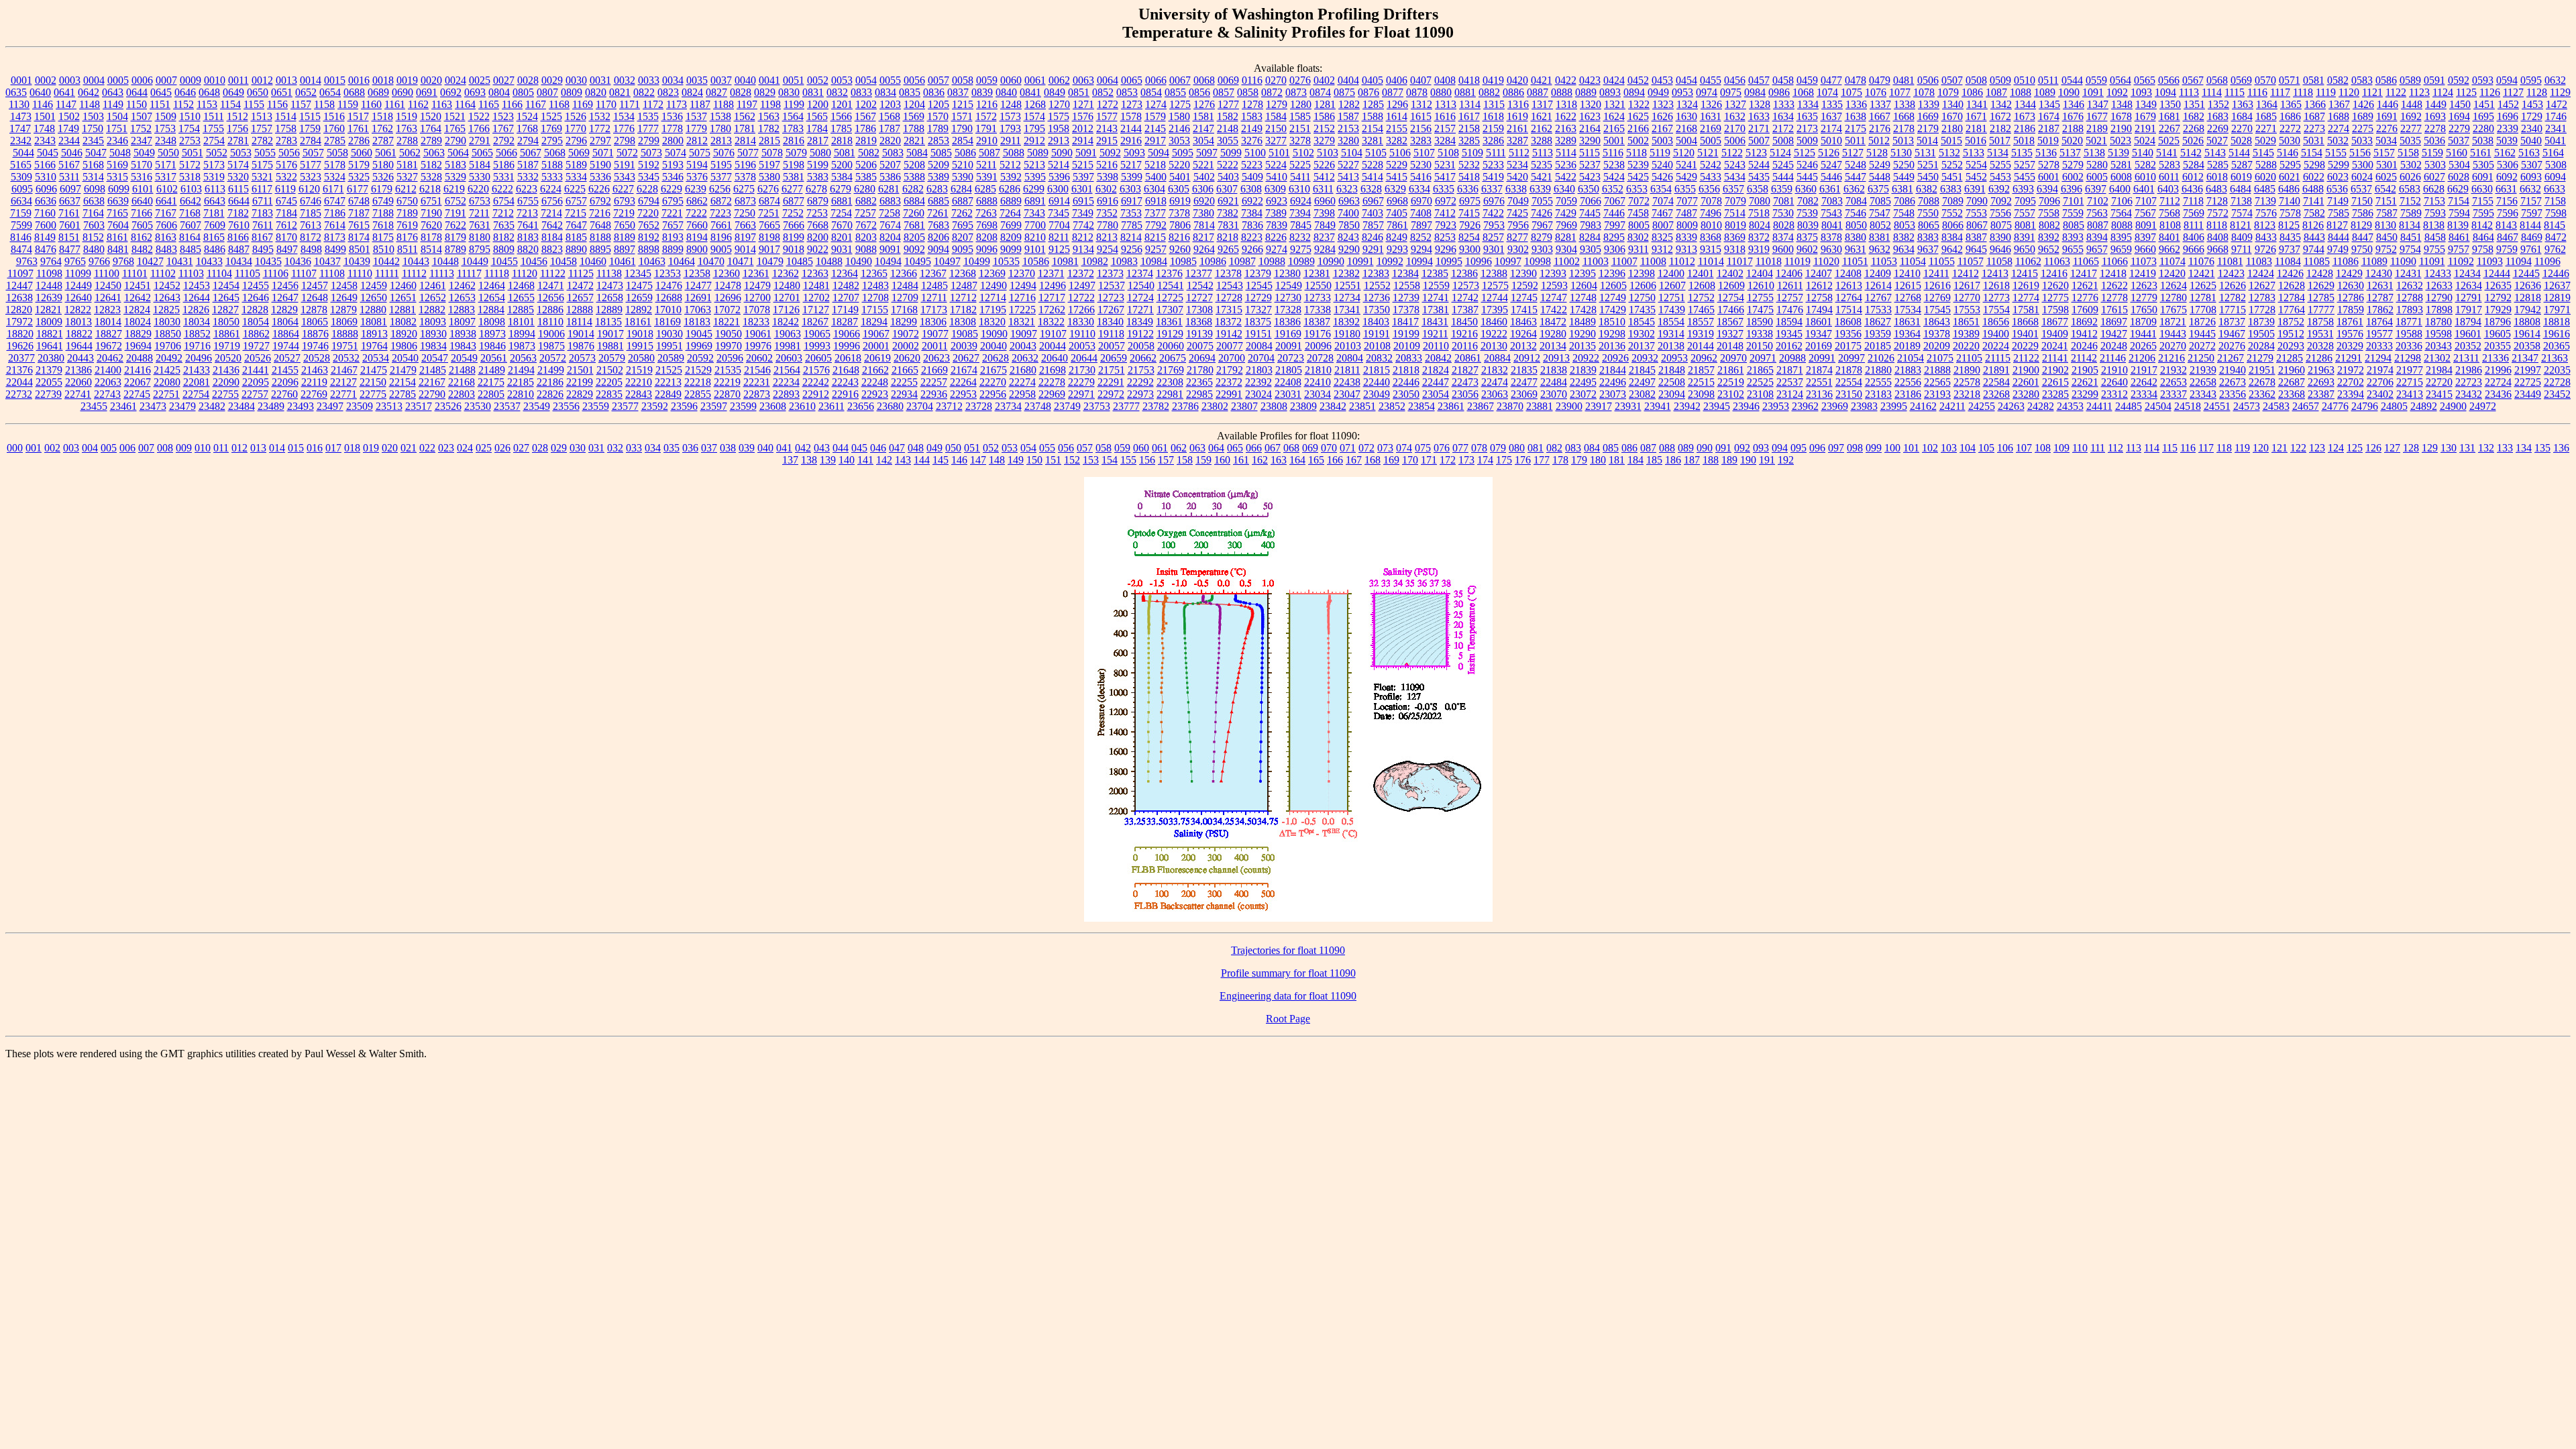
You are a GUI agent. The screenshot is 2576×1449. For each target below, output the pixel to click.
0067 (1180, 80)
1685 (2266, 116)
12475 (639, 285)
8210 (1035, 237)
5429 (1686, 177)
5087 (989, 153)
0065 (1132, 80)
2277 (2411, 128)
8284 (1590, 237)
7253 (817, 213)
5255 (2000, 165)
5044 (23, 153)
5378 (745, 177)
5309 (21, 177)
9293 (1397, 249)
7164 (93, 213)
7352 (1107, 213)
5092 (1110, 153)
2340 (2532, 128)
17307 (1170, 310)
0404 (1348, 80)
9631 (1856, 249)
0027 (504, 80)
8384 (1952, 237)
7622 (455, 225)
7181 (214, 213)
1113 (2189, 92)
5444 (1783, 177)
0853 (1127, 92)
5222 (1228, 165)
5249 (1880, 165)
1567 (865, 116)
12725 (1170, 298)
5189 (576, 165)
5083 (893, 153)
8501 (360, 249)
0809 (572, 92)
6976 (1494, 201)
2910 (987, 141)
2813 (721, 141)
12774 (2026, 298)
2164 (1590, 128)
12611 (1790, 285)
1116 (2257, 92)
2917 (1155, 141)
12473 (610, 285)
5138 (2094, 153)
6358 (1758, 189)
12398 (1642, 273)
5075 (700, 153)
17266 (1081, 310)
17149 (845, 310)
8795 (480, 249)
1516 (334, 116)
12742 (1465, 298)
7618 (383, 225)
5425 (1638, 177)
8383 (1928, 237)
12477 (698, 285)
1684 (2242, 116)
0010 (215, 80)
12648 (315, 298)
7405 (1397, 213)
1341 (1977, 104)
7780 (1108, 225)
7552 (1952, 213)
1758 (286, 128)
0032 (625, 80)
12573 (1466, 285)
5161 (2481, 153)
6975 (1470, 201)
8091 (2146, 225)
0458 (1783, 80)
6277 (792, 189)
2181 (1976, 128)
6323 (1347, 189)
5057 (313, 153)
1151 (160, 104)
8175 (383, 237)
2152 (1324, 128)
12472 (580, 285)
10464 (682, 261)
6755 (528, 201)
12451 (138, 285)
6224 (551, 189)
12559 (1436, 285)
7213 (527, 213)
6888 (987, 201)
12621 (2085, 285)
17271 (1140, 310)
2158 (1469, 128)
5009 (1807, 141)
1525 (551, 116)
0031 (600, 80)
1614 (1397, 116)
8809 (504, 249)
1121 (2372, 92)
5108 (1448, 153)
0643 (113, 92)
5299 (2339, 165)
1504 (117, 116)
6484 (2241, 189)
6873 (745, 201)
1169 (583, 104)
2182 (2000, 128)
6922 (1252, 201)
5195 (721, 165)
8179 (455, 237)
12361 (756, 273)
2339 (2508, 128)
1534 (624, 116)
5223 (1252, 165)
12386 (1464, 273)
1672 (2000, 116)
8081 (2025, 225)
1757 (262, 128)
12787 (2380, 298)
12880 (373, 310)
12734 (1347, 298)
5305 (2483, 165)
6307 (1227, 189)
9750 (2362, 249)
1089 (2045, 92)
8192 (649, 237)
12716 (1022, 298)
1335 (1832, 104)
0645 (161, 92)
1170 (606, 104)
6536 (2337, 189)
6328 (1371, 189)
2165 (1614, 128)
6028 (2459, 177)
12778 (2114, 298)
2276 (2387, 128)
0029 (552, 80)
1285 (1373, 104)
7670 (842, 225)
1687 (2314, 116)
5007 (1759, 141)
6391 (1975, 189)
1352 (2218, 104)
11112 (414, 273)
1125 (2466, 92)
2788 (407, 141)
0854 (1151, 92)
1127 (2513, 92)
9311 (1639, 249)
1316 (1518, 104)
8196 (721, 237)
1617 (1469, 116)
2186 (2025, 128)
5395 (1035, 177)
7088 (1929, 201)
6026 (2410, 177)
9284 (1325, 249)
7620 (431, 225)
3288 (1542, 141)
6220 (478, 189)
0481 (1904, 80)
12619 (2026, 285)
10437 (327, 261)
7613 (311, 225)
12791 (2469, 298)
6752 (455, 201)
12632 (2410, 285)
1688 (2339, 116)
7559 (2073, 213)
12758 (1819, 298)
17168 (904, 310)
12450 (108, 285)
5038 (2483, 141)
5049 (144, 153)
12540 (1141, 285)
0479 (1880, 80)
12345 (638, 273)
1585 (1300, 116)
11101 (135, 273)
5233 (1493, 165)
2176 (1880, 128)
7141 (2314, 201)
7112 (2170, 201)
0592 (2459, 80)
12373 (1110, 273)
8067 (1977, 225)
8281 (1566, 237)
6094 (2555, 177)
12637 (2557, 285)
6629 (2458, 189)
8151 (69, 237)
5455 (2025, 177)
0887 (1538, 92)
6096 (46, 189)
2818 (842, 141)
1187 (700, 104)
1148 (90, 104)
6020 (2265, 177)
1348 (2122, 104)
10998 (1538, 261)
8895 (600, 249)
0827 (716, 92)
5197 (769, 165)
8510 (384, 249)
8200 (818, 237)
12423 (2231, 273)
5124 (1780, 153)
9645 (1976, 249)
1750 (93, 128)
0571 (2290, 80)
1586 (1324, 116)
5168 (93, 165)
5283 (2169, 165)
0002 (46, 80)
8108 (2170, 225)
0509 (2000, 80)
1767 (503, 128)
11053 (1884, 261)
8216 (1179, 237)
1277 (1228, 104)
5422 (1566, 177)
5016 (1976, 141)
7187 (359, 213)
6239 (696, 189)
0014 (311, 80)
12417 (2084, 273)
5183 (455, 165)
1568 (890, 116)
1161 (395, 104)
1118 (2303, 92)
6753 (480, 201)
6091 (2483, 177)
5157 (2384, 153)
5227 (1348, 165)
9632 (1880, 249)
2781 (238, 141)
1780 (720, 128)
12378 (1228, 273)
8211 (1059, 237)
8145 (2555, 225)
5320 (238, 177)
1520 (431, 116)
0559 (2096, 80)
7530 (1783, 213)
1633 (1759, 116)
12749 (1613, 298)
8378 (1831, 237)
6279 (841, 189)
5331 (504, 177)
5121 (1708, 153)
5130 (1901, 153)
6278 (816, 189)
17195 (993, 310)
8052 (1880, 225)
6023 (2338, 177)
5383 (818, 177)
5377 (721, 177)
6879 (818, 201)
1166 (512, 104)
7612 (286, 225)
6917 (1132, 201)
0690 (402, 92)
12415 (2025, 273)
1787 (890, 128)
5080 (820, 153)
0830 (789, 92)
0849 (1055, 92)
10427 (150, 261)
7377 (1155, 213)
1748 (44, 128)
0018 (383, 80)
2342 (21, 141)
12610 (1761, 285)
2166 (1638, 128)
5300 (2363, 165)
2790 (455, 141)
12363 (815, 273)
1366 (2315, 104)
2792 (504, 141)
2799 (649, 141)
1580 (1179, 116)
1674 (2049, 116)
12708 (875, 298)
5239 (1638, 165)
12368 (963, 273)
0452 (1638, 80)
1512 (237, 116)
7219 (624, 213)
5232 (1469, 165)
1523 (503, 116)
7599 (21, 225)
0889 (1586, 92)
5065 (482, 153)
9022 (818, 249)
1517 (358, 116)
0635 (16, 92)
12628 (2292, 285)
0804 (499, 92)
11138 (609, 273)
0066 (1156, 80)
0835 (910, 92)
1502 (69, 116)
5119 (1660, 153)
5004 (1686, 141)
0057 (938, 80)
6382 (1927, 189)
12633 (2439, 285)
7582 (2314, 213)
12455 (256, 285)
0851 (1079, 92)
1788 (914, 128)
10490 (859, 261)
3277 (1276, 141)
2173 (1807, 128)
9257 (1156, 249)
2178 (1904, 128)
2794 (528, 141)
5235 (1542, 165)
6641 (166, 201)
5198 (794, 165)
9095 (963, 249)
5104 (1352, 153)
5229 (1397, 165)
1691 (2387, 116)
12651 (403, 298)
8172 (311, 237)
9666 (2194, 249)
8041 (1832, 225)
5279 (2073, 165)
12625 (2203, 285)
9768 (123, 261)
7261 (938, 213)
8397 (2145, 237)
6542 (2385, 189)
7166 (142, 213)
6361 (1830, 189)
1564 (793, 116)
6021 (2290, 177)
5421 (1542, 177)
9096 (987, 249)
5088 (1014, 153)
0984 (1755, 92)
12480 (787, 285)
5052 (217, 153)
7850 (1349, 225)
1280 (1301, 104)
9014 (745, 249)
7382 (1228, 213)
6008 (2121, 177)
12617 (1967, 285)
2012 (1083, 128)
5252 (1952, 165)
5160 (2457, 153)
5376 (697, 177)
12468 (521, 285)
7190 (431, 213)
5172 (190, 165)
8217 (1203, 237)
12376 (1169, 273)
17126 (786, 310)
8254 (1469, 237)
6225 (575, 189)
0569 (2241, 80)
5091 (1086, 153)
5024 (2145, 141)
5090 (1062, 153)
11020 (1826, 261)
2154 (1373, 128)
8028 (1784, 225)
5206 (866, 165)
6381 (1902, 189)
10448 (445, 261)
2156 (1421, 128)
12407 (1819, 273)
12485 (934, 285)
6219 (454, 189)
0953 (1682, 92)
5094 (1159, 153)
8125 (2289, 225)
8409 (2242, 237)
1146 (43, 104)
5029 (2265, 141)
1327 (1735, 104)
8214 (1131, 237)
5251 (1928, 165)
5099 (1231, 153)
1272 (1108, 104)
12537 (1112, 285)
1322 (1639, 104)
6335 (1444, 189)
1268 (1035, 104)
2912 (1034, 141)
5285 (2218, 165)
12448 (49, 285)
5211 (986, 165)
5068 (555, 153)
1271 (1083, 104)
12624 (2173, 285)
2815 (769, 141)
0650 (258, 92)
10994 (1419, 261)
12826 (196, 310)
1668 (1904, 116)
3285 (1469, 141)
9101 (1035, 249)
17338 (1318, 310)
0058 (963, 80)
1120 (2349, 92)
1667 (1880, 116)
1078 (1924, 92)
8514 (431, 249)
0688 (354, 92)
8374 (1783, 237)
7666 (794, 225)
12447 (19, 285)
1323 (1663, 104)
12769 (1937, 298)
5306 (2508, 165)
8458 (2435, 237)
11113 (442, 273)
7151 (2386, 201)
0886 (1513, 92)
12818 (2528, 298)
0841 (1030, 92)
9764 (51, 261)
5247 (1831, 165)
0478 (1856, 80)
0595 (2531, 80)
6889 (1011, 201)
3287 (1517, 141)
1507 (142, 116)
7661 (721, 225)
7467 (1662, 213)
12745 (1524, 298)
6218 (430, 189)
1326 (1711, 104)
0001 (21, 80)
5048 (120, 153)
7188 (383, 213)
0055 (890, 80)
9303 (1542, 249)
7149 (2338, 201)
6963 (1349, 201)
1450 (2460, 104)
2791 (480, 141)
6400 (2120, 189)
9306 (1615, 249)
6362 (1854, 189)
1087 (1996, 92)
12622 (2114, 285)
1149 (113, 104)
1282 (1349, 104)
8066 (1953, 225)
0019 (407, 80)
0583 (2362, 80)
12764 (1849, 298)
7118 (2193, 201)
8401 (2169, 237)
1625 (1638, 116)
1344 (2025, 104)
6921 (1228, 201)
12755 (1760, 298)
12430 (2379, 273)
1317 (1542, 104)
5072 (627, 153)
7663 (745, 225)
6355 (1685, 189)
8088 (2122, 225)
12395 (1582, 273)
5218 (1155, 165)
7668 (818, 225)
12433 (2438, 273)
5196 (745, 165)
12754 (1731, 298)
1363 (2243, 104)
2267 (2169, 128)
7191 (455, 213)
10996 (1479, 261)
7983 (1591, 225)
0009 (191, 80)
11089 (2374, 261)
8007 (1663, 225)
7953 (1494, 225)
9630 (1831, 249)
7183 (262, 213)
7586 (2363, 213)
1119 (2326, 92)
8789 (455, 249)
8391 (2025, 237)
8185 (576, 237)
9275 (1301, 249)
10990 (1331, 261)
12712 (963, 298)
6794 (649, 201)
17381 (1436, 310)
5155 (2336, 153)
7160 (45, 213)
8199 (794, 237)
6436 (2192, 189)
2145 (1155, 128)
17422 (1554, 310)
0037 (721, 80)
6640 (142, 201)
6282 (913, 189)
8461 (2459, 237)
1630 (1686, 116)
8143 (2506, 225)
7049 (1518, 201)
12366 (904, 273)
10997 (1508, 261)
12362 (786, 273)
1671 (1976, 116)
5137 (2070, 153)
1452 (2508, 104)
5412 (1324, 177)
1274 (1156, 104)
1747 (20, 128)
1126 (2490, 92)
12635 (2498, 285)
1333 (1784, 104)
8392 (2049, 237)
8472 (2556, 237)
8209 (1011, 237)
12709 (905, 298)
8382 (1904, 237)
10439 (357, 261)
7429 (1566, 213)
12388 (1494, 273)
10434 (239, 261)
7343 (1034, 213)
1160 (371, 104)
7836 (1252, 225)
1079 (1948, 92)
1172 (653, 104)
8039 (1808, 225)
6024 (2362, 177)
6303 (1130, 189)
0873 (1296, 92)
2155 (1397, 128)
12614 (1878, 285)
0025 (480, 80)
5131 (1925, 153)
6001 (2049, 177)
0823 (668, 92)
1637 (1831, 116)
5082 (869, 153)
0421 (1542, 80)
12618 (1996, 285)
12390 (1523, 273)
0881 (1465, 92)
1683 (2218, 116)
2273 (2314, 128)
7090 (1977, 201)
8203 (866, 237)
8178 (431, 237)
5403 (1228, 177)
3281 (1373, 141)
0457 (1759, 80)
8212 (1083, 237)
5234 (1517, 165)
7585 (2339, 213)
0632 (2555, 80)
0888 (1562, 92)
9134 (1083, 249)
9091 (890, 249)
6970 (1421, 201)
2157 (1445, 128)
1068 (1803, 92)
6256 (720, 189)
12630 (2351, 285)
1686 (2290, 116)
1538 (720, 116)
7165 (117, 213)
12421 (2202, 273)
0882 (1489, 92)
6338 (1516, 189)
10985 (1183, 261)
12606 (1643, 285)
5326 (383, 177)
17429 (1613, 310)
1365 (2291, 104)
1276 (1204, 104)
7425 (1517, 213)
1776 (624, 128)
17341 (1347, 310)
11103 (191, 273)
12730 (1288, 298)
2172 (1783, 128)
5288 (2266, 165)
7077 (1687, 201)
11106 (276, 273)
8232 (1300, 237)
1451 (2484, 104)
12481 (816, 285)
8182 (504, 237)
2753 (190, 141)
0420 (1517, 80)
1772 (600, 128)
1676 (2073, 116)
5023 (2121, 141)
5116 (1613, 153)
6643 (215, 201)
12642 (138, 298)
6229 (672, 189)
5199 (818, 165)
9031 (842, 249)
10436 (298, 261)
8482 (142, 249)
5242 (1711, 165)
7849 (1325, 225)
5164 (2553, 153)
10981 (1065, 261)
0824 (692, 92)
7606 (166, 225)
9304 (1566, 249)
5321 (262, 177)
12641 (108, 298)
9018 (794, 249)
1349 (2146, 104)
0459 (1807, 80)
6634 (21, 201)
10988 (1272, 261)
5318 (190, 177)
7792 (1156, 225)
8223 (1252, 237)
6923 (1277, 201)
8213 (1107, 237)
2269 (2218, 128)
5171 (166, 165)
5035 (2410, 141)
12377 (1199, 273)
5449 (1904, 177)
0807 (547, 92)
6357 (1733, 189)
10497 (947, 261)
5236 (1566, 165)
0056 (914, 80)
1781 (745, 128)
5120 (1684, 153)
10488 (829, 261)
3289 (1566, 141)
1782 (769, 128)
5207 (890, 165)
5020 (2072, 141)
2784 (311, 141)
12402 (1730, 273)
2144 (1131, 128)
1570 (938, 116)
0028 (528, 80)
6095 (22, 189)
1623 (1590, 116)
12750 (1642, 298)
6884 (914, 201)
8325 (1662, 237)
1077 (1900, 92)
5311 (69, 177)
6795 (673, 201)
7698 (987, 225)
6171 (333, 189)
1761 (358, 128)
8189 (625, 237)
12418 (2113, 273)
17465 (1701, 310)
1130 (19, 104)
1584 (1276, 116)
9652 (2049, 249)
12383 (1376, 273)
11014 (1711, 261)
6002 (2073, 177)
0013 (286, 80)
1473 (21, 116)
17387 (1465, 310)
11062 (2028, 261)
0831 (813, 92)
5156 (2360, 153)
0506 (1928, 80)
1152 (183, 104)
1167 (536, 104)
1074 (1827, 92)
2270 (2242, 128)
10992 (1390, 261)
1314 (1470, 104)
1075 (1851, 92)
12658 (610, 298)
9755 (2434, 249)
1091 (2093, 92)
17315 (1229, 310)
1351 (2194, 104)
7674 (890, 225)
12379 (1258, 273)
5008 (1783, 141)
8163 (166, 237)
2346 (117, 141)
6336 (1468, 189)
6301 (1082, 189)
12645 (226, 298)
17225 (1022, 310)
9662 (2169, 249)
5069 (579, 153)
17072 (727, 310)
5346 (673, 177)
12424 (2261, 273)
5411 (1300, 177)
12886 (550, 310)
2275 (2363, 128)
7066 (1591, 201)
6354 (1661, 189)
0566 (2169, 80)
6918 (1156, 201)
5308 (2556, 165)
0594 (2507, 80)
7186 (335, 213)
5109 (1472, 153)
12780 (2173, 298)
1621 (1542, 116)
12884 (491, 310)
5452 (1976, 177)
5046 (72, 153)
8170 (286, 237)
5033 (2362, 141)
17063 (698, 310)
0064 (1108, 80)
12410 (1907, 273)
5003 (1662, 141)
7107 (2146, 201)
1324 (1687, 104)
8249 (1397, 237)
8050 (1856, 225)
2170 (1735, 128)
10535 (1006, 261)
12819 (2557, 298)
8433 (2266, 237)
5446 (1831, 177)
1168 (559, 104)
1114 (2212, 92)
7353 (1131, 213)
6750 (407, 201)
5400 (1156, 177)
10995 (1449, 261)
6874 (769, 201)
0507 (1952, 80)
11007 (1624, 261)
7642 (552, 225)
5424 (1614, 177)
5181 (407, 165)
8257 (1493, 237)
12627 (2262, 285)
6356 (1709, 189)
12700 (757, 298)
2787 (383, 141)
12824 (137, 310)
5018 (2024, 141)
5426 (1662, 177)
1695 (2483, 116)
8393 (2073, 237)
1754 (189, 128)
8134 (2410, 225)
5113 (1543, 153)
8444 (2339, 237)
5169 (117, 165)
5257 (2025, 165)
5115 (1590, 153)
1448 (2412, 104)
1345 (2049, 104)
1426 (2363, 104)
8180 (480, 237)
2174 (1831, 128)
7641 (528, 225)
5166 (45, 165)
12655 (521, 298)
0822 (644, 92)
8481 (118, 249)
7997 (1615, 225)
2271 (2266, 128)
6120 (309, 189)
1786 (865, 128)
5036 (2434, 141)
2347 (142, 141)
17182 (963, 310)
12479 (757, 285)
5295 (2290, 165)
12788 (2410, 298)
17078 (757, 310)
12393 (1553, 273)
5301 (2387, 165)
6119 (285, 189)
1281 (1325, 104)
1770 (576, 128)
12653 (462, 298)
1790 (962, 128)
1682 (2194, 116)
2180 (1952, 128)
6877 (794, 201)
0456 (1735, 80)
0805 (523, 92)
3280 (1348, 141)
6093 (2531, 177)
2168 (1686, 128)
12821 (48, 310)
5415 (1397, 177)
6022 (2314, 177)
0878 (1417, 92)
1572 (986, 116)
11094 (2519, 261)
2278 (2435, 128)
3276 (1252, 141)
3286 (1493, 141)
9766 (99, 261)
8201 (842, 237)
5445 (1807, 177)
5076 (724, 153)
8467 (2508, 237)
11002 (1567, 261)
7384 (1252, 213)
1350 (2170, 104)
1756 (237, 128)
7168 (190, 213)
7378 (1179, 213)
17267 (1111, 310)
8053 (1904, 225)
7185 (311, 213)
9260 (1180, 249)
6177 (358, 189)
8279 (1542, 237)
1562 (745, 116)
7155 (2483, 201)
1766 (479, 128)
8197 (745, 237)
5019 (2048, 141)
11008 (1653, 261)
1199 (794, 104)
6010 (2145, 177)
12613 (1849, 285)
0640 (40, 92)
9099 (1011, 249)
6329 (1395, 189)
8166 (238, 237)
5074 (676, 153)
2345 (93, 141)
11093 (2490, 261)
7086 (1904, 201)
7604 (118, 225)
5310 (46, 177)
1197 (747, 104)
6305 (1179, 189)
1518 (382, 116)
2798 (625, 141)
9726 (2265, 249)
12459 (374, 285)
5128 (1877, 153)
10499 (977, 261)
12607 (1672, 285)
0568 (2217, 80)
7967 (1542, 225)
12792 (2498, 298)
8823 (552, 249)
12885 (521, 310)
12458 (344, 285)
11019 (1797, 261)
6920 (1204, 201)
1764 (431, 128)
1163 (442, 104)
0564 (2121, 80)
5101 (1279, 153)
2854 (963, 141)
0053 (842, 80)
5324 (335, 177)
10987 (1242, 261)
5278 (2049, 165)
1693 (2435, 116)
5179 (359, 165)
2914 (1083, 141)
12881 (402, 310)
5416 (1421, 177)
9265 (1228, 249)
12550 (1318, 285)
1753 (165, 128)
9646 (2000, 249)
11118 (497, 273)
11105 (248, 273)
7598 (2556, 213)
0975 (1731, 92)
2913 (1059, 141)
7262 (962, 213)
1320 (1591, 104)
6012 (2193, 177)
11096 (2547, 261)
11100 (107, 273)
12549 (1289, 285)
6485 (2265, 189)
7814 (1204, 225)
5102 (1303, 153)
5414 (1373, 177)
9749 (2338, 249)
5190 (600, 165)
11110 (360, 273)
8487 (239, 249)
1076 (1876, 92)
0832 (837, 92)
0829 (765, 92)
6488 (2313, 189)
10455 (504, 261)
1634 (1783, 116)
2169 (1711, 128)
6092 (2507, 177)
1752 (141, 128)
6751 (431, 201)
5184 (480, 165)
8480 (94, 249)
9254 (1108, 249)
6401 (2144, 189)
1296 (1397, 104)
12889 (609, 310)
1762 (382, 128)
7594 (2459, 213)
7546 (1856, 213)
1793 (1010, 128)
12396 (1612, 273)
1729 (2532, 116)
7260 (914, 213)
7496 (1711, 213)
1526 (576, 116)
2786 (359, 141)
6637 (70, 201)
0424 (1614, 80)
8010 (1711, 225)
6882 (866, 201)
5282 (2145, 165)
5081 (845, 153)
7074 (1663, 201)
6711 (263, 201)
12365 (874, 273)
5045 (48, 153)
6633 (2555, 189)
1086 (1972, 92)
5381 (794, 177)
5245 (1783, 165)
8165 (214, 237)
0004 (94, 80)
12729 (1258, 298)
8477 (70, 249)
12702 (816, 298)
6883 (890, 201)
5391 (987, 177)
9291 (1373, 249)
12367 (933, 273)
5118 (1636, 153)
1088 (2021, 92)
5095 (1183, 153)
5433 (1711, 177)
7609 (215, 225)
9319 (1759, 249)
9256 (1132, 249)
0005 (118, 80)
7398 (1324, 213)
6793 (625, 201)
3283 (1421, 141)
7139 (2265, 201)
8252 (1421, 237)
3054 (1203, 141)
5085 (941, 153)
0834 (885, 92)
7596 (2508, 213)
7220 (648, 213)
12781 (2203, 298)
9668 (2218, 249)
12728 (1229, 298)
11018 (1769, 261)
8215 (1155, 237)
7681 (914, 225)
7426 (1542, 213)
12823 (107, 310)
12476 (669, 285)
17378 (1406, 310)
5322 (286, 177)
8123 (2265, 225)
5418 (1469, 177)
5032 (2338, 141)
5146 (2288, 153)
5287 (2242, 165)
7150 (2362, 201)
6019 (2241, 177)
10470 (711, 261)
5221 (1203, 165)
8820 (528, 249)
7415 (1469, 213)
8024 (1760, 225)
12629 (2321, 285)
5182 (431, 165)
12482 (846, 285)
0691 (427, 92)
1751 (117, 128)
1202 (866, 104)
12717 (1052, 298)
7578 (2290, 213)
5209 (938, 165)
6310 (1299, 189)
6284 (961, 189)
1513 (262, 116)
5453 (2000, 177)
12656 (551, 298)
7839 (1277, 225)
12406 (1789, 273)
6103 (191, 189)
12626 (2233, 285)
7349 (1083, 213)
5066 (506, 153)
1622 (1566, 116)
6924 (1301, 201)
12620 (2055, 285)
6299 (1034, 189)
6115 (238, 189)
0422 (1566, 80)
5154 (2312, 153)
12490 (994, 285)
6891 (1035, 201)
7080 (1760, 201)
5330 (480, 177)
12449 (78, 285)
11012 (1682, 261)
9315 (1711, 249)
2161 (1517, 128)
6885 (938, 201)
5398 (1108, 177)
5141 (2167, 153)
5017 (2000, 141)
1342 (2001, 104)
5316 (142, 177)
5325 (359, 177)
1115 (2235, 92)
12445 (2526, 273)
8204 (890, 237)
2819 (866, 141)
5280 (2097, 165)
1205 (938, 104)
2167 (1662, 128)
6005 (2097, 177)
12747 (1554, 298)
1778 (672, 128)
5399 (1132, 177)
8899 (673, 249)
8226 (1276, 237)
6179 (382, 189)
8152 (93, 237)
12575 (1495, 285)
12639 (49, 298)
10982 (1095, 261)
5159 (2432, 153)
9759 (2507, 249)
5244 (1759, 165)
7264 (1010, 213)
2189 (2097, 128)
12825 (166, 310)
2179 (1928, 128)
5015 (1951, 141)
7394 (1300, 213)
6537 (2361, 189)
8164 (190, 237)
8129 (2361, 225)
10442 (386, 261)
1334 (1808, 104)
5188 (552, 165)
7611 (263, 225)
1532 (600, 116)
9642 (1952, 249)
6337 (1492, 189)
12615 (1908, 285)
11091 (2432, 261)
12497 (1082, 285)
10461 (623, 261)
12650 (374, 298)
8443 (2314, 237)
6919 (1180, 201)
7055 (1542, 201)
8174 (359, 237)
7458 (1638, 213)
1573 (1010, 116)
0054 (866, 80)
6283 (937, 189)
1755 (213, 128)
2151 (1300, 128)
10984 (1154, 261)
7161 (69, 213)
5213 (1034, 165)
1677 (2097, 116)
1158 (324, 104)
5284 (2194, 165)
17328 (1288, 310)
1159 (348, 104)
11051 (1855, 261)
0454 (1686, 80)
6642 (191, 201)
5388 (914, 177)
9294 (1421, 249)
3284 (1445, 141)
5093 (1134, 153)
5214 (1059, 165)
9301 (1494, 249)
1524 (527, 116)
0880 (1441, 92)
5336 (600, 177)
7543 (1831, 213)
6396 (2072, 189)
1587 (1348, 116)
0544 (2072, 80)
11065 (2086, 261)
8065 (1929, 225)
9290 (1349, 249)
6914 (1059, 201)
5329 (455, 177)
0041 (769, 80)
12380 (1287, 273)
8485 (191, 249)
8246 (1373, 237)
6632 (2530, 189)
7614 (335, 225)
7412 (1445, 213)
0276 (1300, 80)
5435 (1759, 177)
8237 (1324, 237)
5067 (531, 153)
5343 (625, 177)
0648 (209, 92)
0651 (282, 92)
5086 (965, 153)
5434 (1735, 177)
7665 (769, 225)
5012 (1879, 141)
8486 (215, 249)
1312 (1421, 104)
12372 (1081, 273)
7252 (793, 213)
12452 (167, 285)
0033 (649, 80)
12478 (728, 285)
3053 (1179, 141)
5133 (1974, 153)
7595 (2483, 213)
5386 (890, 177)
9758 (2483, 249)
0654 (330, 92)
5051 (193, 153)
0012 (262, 80)
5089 (1038, 153)
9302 (1518, 249)
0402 (1324, 80)
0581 (2314, 80)
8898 (649, 249)
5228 (1373, 165)
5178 (335, 165)
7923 (1446, 225)
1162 (418, 104)
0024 (455, 80)
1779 (696, 128)
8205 (914, 237)
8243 (1348, 237)
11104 (219, 273)
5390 (963, 177)
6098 (95, 189)
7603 (94, 225)
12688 (669, 298)
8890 (576, 249)
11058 (1999, 261)
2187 (2049, 128)
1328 (1760, 104)
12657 (580, 298)
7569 (2194, 213)
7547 (1880, 213)
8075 (2001, 225)
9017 (769, 249)
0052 (818, 80)
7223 (720, 213)
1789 (938, 128)
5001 (1614, 141)
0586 (2386, 80)
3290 (1590, 141)
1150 (137, 104)
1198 (770, 104)
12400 (1671, 273)
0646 (185, 92)
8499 (335, 249)
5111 (1496, 153)
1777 (648, 128)
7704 (1059, 225)
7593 (2435, 213)
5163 (2529, 153)
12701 (787, 298)
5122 (1732, 153)
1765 (455, 128)
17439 (1672, 310)
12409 (1878, 273)
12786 (2351, 298)
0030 (576, 80)
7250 (745, 213)
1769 (551, 128)
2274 (2339, 128)
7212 (503, 213)
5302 (2411, 165)
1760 (334, 128)
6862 (697, 201)
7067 (1615, 201)
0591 (2434, 80)
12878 (314, 310)
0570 (2265, 80)
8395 (2121, 237)
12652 (433, 298)
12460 (403, 285)
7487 (1686, 213)
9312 (1662, 249)
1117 (2280, 92)
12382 (1346, 273)
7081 (1784, 201)
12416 (2054, 273)
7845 (1301, 225)
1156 (277, 104)
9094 (938, 249)
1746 (2556, 116)
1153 (207, 104)
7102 (2098, 201)
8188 (600, 237)
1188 (723, 104)
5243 (1735, 165)
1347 (2098, 104)
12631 (2380, 285)
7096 (2049, 201)
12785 (2321, 298)
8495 (263, 249)
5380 (769, 177)
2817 (818, 141)
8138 (2434, 225)
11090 (2403, 261)
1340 (1953, 104)
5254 (1976, 165)
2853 (938, 141)
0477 (1831, 80)
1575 (1059, 116)
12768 (1908, 298)
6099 (119, 189)
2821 (914, 141)
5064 (458, 153)
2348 (166, 141)
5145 (2263, 153)
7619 (407, 225)
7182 (238, 213)
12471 (551, 285)
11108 (332, 273)
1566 (841, 116)
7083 (1832, 201)
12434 (2467, 273)
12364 (845, 273)
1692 (2411, 116)
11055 (1942, 261)
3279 (1324, 141)
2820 (890, 141)
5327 (407, 177)
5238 (1614, 165)
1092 (2117, 92)
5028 (2241, 141)
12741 (1436, 298)
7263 (986, 213)
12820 (19, 310)
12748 (1583, 298)
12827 (225, 310)
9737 (2290, 249)
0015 (335, 80)
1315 (1494, 104)
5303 (2435, 165)
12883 (462, 310)
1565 (817, 116)
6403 (2168, 189)
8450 (2387, 237)
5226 (1324, 165)
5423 (1590, 177)
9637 (1928, 249)
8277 (1517, 237)
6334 (1419, 189)
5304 (2459, 165)
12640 (78, 298)
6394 (2047, 189)
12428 (2320, 273)
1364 (2267, 104)
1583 (1252, 116)
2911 (1011, 141)
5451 (1952, 177)
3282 (1397, 141)
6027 (2434, 177)
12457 (315, 285)
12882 (432, 310)
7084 (1856, 201)
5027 (2217, 141)
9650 (2025, 249)
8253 (1445, 237)
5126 (1829, 153)
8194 (697, 237)
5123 (1756, 153)
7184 (286, 213)
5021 (2096, 141)
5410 (1277, 177)
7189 (407, 213)
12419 (2143, 273)
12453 (197, 285)
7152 (2410, 201)
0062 (1059, 80)
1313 (1446, 104)
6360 (1806, 189)
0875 (1344, 92)
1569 (914, 116)
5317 (166, 177)
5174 (238, 165)
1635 (1807, 116)
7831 (1228, 225)
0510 (2025, 80)
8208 (987, 237)
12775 (2055, 298)
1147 (66, 104)
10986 (1213, 261)
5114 (1566, 153)
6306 (1203, 189)
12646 (256, 298)
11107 (304, 273)
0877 (1393, 92)
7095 (2025, 201)
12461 (433, 285)
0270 (1276, 80)
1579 (1155, 116)
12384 (1405, 273)
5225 (1300, 165)
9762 (2555, 249)
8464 (2483, 237)
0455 (1711, 80)
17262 (1052, 310)
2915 (1107, 141)
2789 (431, 141)
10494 (888, 261)
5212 (1010, 165)
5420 (1517, 177)
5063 (434, 153)
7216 (600, 213)
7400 (1348, 213)
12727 (1199, 298)
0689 (378, 92)
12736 (1377, 298)
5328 (431, 177)
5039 (2507, 141)
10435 (268, 261)
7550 (1928, 213)
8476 (46, 249)
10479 (770, 261)
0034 (673, 80)
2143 (1107, 128)
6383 (1951, 189)
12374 (1140, 273)
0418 (1469, 80)
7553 (1976, 213)
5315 (117, 177)
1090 (2069, 92)
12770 (1967, 298)
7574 (2242, 213)
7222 (696, 213)
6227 (623, 189)
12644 (197, 298)
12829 (284, 310)
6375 (1878, 189)
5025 (2169, 141)
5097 (1207, 153)
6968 (1397, 201)
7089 (1953, 201)
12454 (226, 285)
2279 (2459, 128)
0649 (233, 92)
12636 (2528, 285)
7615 (359, 225)
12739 (1406, 298)
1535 (648, 116)
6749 (383, 201)
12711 (934, 298)
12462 (462, 285)
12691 (698, 298)
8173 (335, 237)
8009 (1687, 225)
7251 (769, 213)
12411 (1936, 273)
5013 (1903, 141)
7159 (21, 213)
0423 (1590, 80)
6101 (143, 189)
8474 (21, 249)
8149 (45, 237)
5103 (1328, 153)
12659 (639, 298)
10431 (180, 261)
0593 (2483, 80)
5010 (1831, 141)
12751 (1672, 298)
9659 (2121, 249)
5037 (2459, 141)
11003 (1596, 261)
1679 (2145, 116)
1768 (527, 128)
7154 (2459, 201)
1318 (1566, 104)
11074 (2172, 261)
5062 (410, 153)
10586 (1036, 261)
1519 (407, 116)
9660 (2145, 249)
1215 (963, 104)
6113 (215, 189)
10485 (800, 261)
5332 (528, 177)
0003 (70, 80)
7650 (625, 225)
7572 (2218, 213)
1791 (986, 128)
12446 (2556, 273)
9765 (75, 261)
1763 (407, 128)
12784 (2292, 298)
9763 (27, 261)
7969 (1566, 225)
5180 (383, 165)
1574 (1034, 116)
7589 (2411, 213)
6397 (2096, 189)
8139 (2458, 225)
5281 (2121, 165)
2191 (2145, 128)
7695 (963, 225)
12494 (1023, 285)
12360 (727, 273)
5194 (697, 165)
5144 (2239, 153)
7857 (1373, 225)
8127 (2337, 225)
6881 (842, 201)
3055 (1228, 141)
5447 (1856, 177)
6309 (1275, 189)
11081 (2230, 261)
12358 (697, 273)
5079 (796, 153)
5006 (1735, 141)
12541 (1171, 285)
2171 (1759, 128)
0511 (2048, 80)
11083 (2259, 261)
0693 (475, 92)
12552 (1377, 285)
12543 (1230, 285)
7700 (1035, 225)
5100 (1255, 153)
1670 (1952, 116)
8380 (1856, 237)
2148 (1228, 128)
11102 (163, 273)
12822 (78, 310)
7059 (1566, 201)
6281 (889, 189)
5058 (337, 153)
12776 (2085, 298)
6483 (2216, 189)
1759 (310, 128)
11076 (2201, 261)
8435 (2290, 237)
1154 (230, 104)
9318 (1735, 249)
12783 (2262, 298)
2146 (1179, 128)
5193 (673, 165)
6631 (2506, 189)
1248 (1011, 104)
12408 (1848, 273)
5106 (1400, 153)
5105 (1376, 153)
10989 (1301, 261)
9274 (1277, 249)
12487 (964, 285)
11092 (2461, 261)
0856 (1199, 92)
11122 (553, 273)
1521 (455, 116)
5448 (1880, 177)
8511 (408, 249)
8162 (142, 237)
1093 (2141, 92)
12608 (1702, 285)
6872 (721, 201)
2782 (262, 141)
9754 (2410, 249)
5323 (311, 177)
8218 (1228, 237)
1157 (301, 104)
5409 (1252, 177)
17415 (1524, 310)
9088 (866, 249)
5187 (528, 165)
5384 (842, 177)
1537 (696, 116)
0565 (2145, 80)
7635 (504, 225)
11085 (2317, 261)
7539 (1807, 213)
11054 (1913, 261)
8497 (287, 249)
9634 (1904, 249)
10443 (416, 261)
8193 (673, 237)
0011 (238, 80)
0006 (142, 80)
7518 (1759, 213)
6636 (46, 201)
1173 (677, 104)
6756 (552, 201)
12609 (1731, 285)
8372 (1759, 237)
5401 (1180, 177)
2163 (1566, 128)
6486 (2289, 189)
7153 (2434, 201)
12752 (1701, 298)
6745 (286, 201)
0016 (359, 80)
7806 (1180, 225)
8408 (2218, 237)
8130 (2385, 225)
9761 (2531, 249)
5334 (576, 177)
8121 (2241, 225)
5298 (2314, 165)
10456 (534, 261)
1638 (1856, 116)
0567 (2193, 80)
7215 (576, 213)
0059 (987, 80)
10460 (593, 261)
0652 (306, 92)
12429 (2349, 273)
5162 (2505, 153)
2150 (1276, 128)
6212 (406, 189)
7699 (1011, 225)
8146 (21, 237)
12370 (1022, 273)
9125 (1059, 249)
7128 (2217, 201)
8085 (2074, 225)
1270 (1059, 104)
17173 (934, 310)
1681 (2169, 116)
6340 (1564, 189)
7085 (1880, 201)
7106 (2122, 201)
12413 (1995, 273)
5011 (1855, 141)
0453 (1662, 80)
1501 (45, 116)
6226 (599, 189)
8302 (1638, 237)
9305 (1591, 249)
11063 (2057, 261)
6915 (1083, 201)
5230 (1421, 165)
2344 (69, 141)
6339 (1540, 189)
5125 (1805, 153)
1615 (1421, 116)
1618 (1493, 116)
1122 (2396, 92)
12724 (1140, 298)
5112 (1519, 153)
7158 (2555, 201)
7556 (2000, 213)
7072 (1639, 201)
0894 (1634, 92)
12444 (2497, 273)
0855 (1175, 92)
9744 (2314, 249)
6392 (1999, 189)
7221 (672, 213)
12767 (1878, 298)
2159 (1493, 128)
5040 (2531, 141)
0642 (89, 92)
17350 (1377, 310)
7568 (2169, 213)
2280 (2483, 128)
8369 (1735, 237)
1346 (2074, 104)
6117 (262, 189)
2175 (1856, 128)
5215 (1083, 165)
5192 (649, 165)
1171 (630, 104)
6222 (502, 189)
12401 (1701, 273)
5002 (1638, 141)
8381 (1880, 237)
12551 (1348, 285)
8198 (769, 237)
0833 (861, 92)
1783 (793, 128)
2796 (576, 141)
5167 (69, 165)
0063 (1083, 80)
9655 (2073, 249)
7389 (1276, 213)
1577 (1107, 116)
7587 (2387, 213)
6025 (2386, 177)
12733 (1318, 298)
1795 (1034, 128)
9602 (1807, 249)
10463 (652, 261)
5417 (1445, 177)
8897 (625, 249)
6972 (1446, 201)
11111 (387, 273)
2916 (1131, 141)
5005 (1711, 141)
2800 (673, 141)
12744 (1495, 298)
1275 (1180, 104)
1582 (1228, 116)
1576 (1083, 116)
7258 (890, 213)
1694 (2459, 116)
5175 (262, 165)
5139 (2118, 153)
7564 (2121, 213)
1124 (2443, 92)
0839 (982, 92)
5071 (603, 153)
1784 (817, 128)
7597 (2532, 213)
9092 (914, 249)
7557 (2025, 213)
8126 (2313, 225)
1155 (254, 104)
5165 (21, 165)
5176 (286, 165)
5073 (651, 153)
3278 (1300, 141)
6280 (865, 189)
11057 (1971, 261)
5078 (772, 153)
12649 (344, 298)
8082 (2049, 225)
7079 (1735, 201)
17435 (1642, 310)
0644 (137, 92)
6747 (335, 201)
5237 (1590, 165)
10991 (1360, 261)
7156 (2507, 201)
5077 (748, 153)
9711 (2242, 249)
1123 (2419, 92)
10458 (563, 261)
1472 (2557, 104)
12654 (492, 298)
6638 (94, 201)
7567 (2145, 213)
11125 (581, 273)
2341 (2556, 128)
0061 (1035, 80)
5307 (2532, 165)
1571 (962, 116)
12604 (1584, 285)
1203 (890, 104)
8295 (1614, 237)
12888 (580, 310)
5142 (2191, 153)
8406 (2194, 237)
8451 (2411, 237)
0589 (2410, 80)
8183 (528, 237)
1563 (769, 116)
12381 (1317, 273)
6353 (1637, 189)
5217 (1131, 165)
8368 (1711, 237)
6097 (70, 189)
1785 (841, 128)
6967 (1373, 201)
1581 (1203, 116)
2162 (1542, 128)
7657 (673, 225)
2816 (794, 141)
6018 (2217, 177)
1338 (1904, 104)
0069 (1228, 80)
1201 (842, 104)
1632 (1735, 116)
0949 (1658, 92)
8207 (963, 237)
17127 (816, 310)
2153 (1348, 128)
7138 (2241, 201)
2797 (600, 141)
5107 (1424, 153)
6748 (359, 201)
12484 (905, 285)
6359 (1782, 189)
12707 (846, 298)
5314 (93, 177)
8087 (2098, 225)
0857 (1224, 92)
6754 (504, 201)
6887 (963, 201)
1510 (190, 116)
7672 (866, 225)
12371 (1051, 273)
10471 (741, 261)
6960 (1325, 201)
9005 (721, 249)
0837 (958, 92)
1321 (1615, 104)
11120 (525, 273)
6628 (2434, 189)
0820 (596, 92)
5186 (504, 165)
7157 (2531, 201)
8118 (2217, 225)
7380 (1203, 213)
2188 (2073, 128)
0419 (1493, 80)
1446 (2387, 104)
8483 (166, 249)
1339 (1929, 104)
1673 (2025, 116)
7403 (1373, 213)
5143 (2215, 153)
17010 (668, 310)
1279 (1277, 104)
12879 (343, 310)
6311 (1323, 189)
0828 (741, 92)
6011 (2169, 177)
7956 (1518, 225)
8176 (407, 237)
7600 (46, 225)
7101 (2074, 201)
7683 (938, 225)
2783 (286, 141)
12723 (1111, 298)
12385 (1435, 273)
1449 (2436, 104)
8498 (311, 249)
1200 (818, 104)
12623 (2144, 285)
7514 (1735, 213)
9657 (2097, 249)
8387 (1976, 237)
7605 (142, 225)
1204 (914, 104)
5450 (1928, 177)
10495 (918, 261)
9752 (2386, 249)
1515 (310, 116)
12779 (2144, 298)
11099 (78, 273)
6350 (1589, 189)
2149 (1252, 128)
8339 (1686, 237)
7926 (1470, 225)
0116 (1252, 80)
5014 (1927, 141)
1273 (1132, 104)
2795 (552, 141)
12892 (639, 310)
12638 (19, 298)
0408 (1445, 80)
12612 (1819, 285)
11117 (469, 273)
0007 (166, 80)
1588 (1373, 116)
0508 (1976, 80)
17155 (875, 310)
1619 (1517, 116)
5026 (2193, 141)
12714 (993, 298)
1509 (166, 116)
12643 (167, 298)
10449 (475, 261)
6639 (118, 201)
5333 (552, 177)
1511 (214, 116)
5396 (1059, 177)
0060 (1011, 80)
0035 (697, 80)
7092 (2001, 201)
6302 (1106, 189)
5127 (1853, 153)
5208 (914, 165)
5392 (1011, 177)
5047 (96, 153)
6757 (576, 201)
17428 (1583, 310)
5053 (241, 153)
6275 (744, 189)
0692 (451, 92)
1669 (1928, 116)
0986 (1779, 92)
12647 (285, 298)
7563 (2097, 213)
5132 (1949, 153)
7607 (191, 225)
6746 (311, 201)
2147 (1203, 128)
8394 (2097, 237)
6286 (1010, 189)
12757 (1790, 298)
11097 (20, 273)
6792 (600, 201)
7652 (649, 225)
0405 (1373, 80)
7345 (1059, 213)
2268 (2194, 128)
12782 (2233, 298)
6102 (167, 189)
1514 (286, 116)
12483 (875, 285)
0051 (794, 80)
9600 (1783, 249)
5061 (386, 153)
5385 (866, 177)
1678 (2121, 116)
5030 (2290, 141)
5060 (362, 153)
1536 (672, 116)
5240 (1662, 165)
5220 (1179, 165)
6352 (1613, 189)
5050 (168, 153)
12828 (255, 310)
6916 (1108, 201)
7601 (70, 225)
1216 (987, 104)
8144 (2530, 225)
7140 (2290, 201)
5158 (2408, 153)
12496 (1053, 285)
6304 (1155, 189)
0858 (1248, 92)
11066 (2115, 261)
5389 (938, 177)
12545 (1259, 285)
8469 (2532, 237)
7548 (1904, 213)
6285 (985, 189)
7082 (1808, 201)
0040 (745, 80)
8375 (1807, 237)
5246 (1807, 165)
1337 (1880, 104)
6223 (527, 189)
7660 (697, 225)
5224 (1276, 165)
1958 (1059, 128)
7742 (1083, 225)
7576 (2266, 213)
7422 (1493, 213)
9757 (2459, 249)
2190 (2121, 128)
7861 (1397, 225)
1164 (465, 104)
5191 (625, 165)
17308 (1199, 310)
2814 (745, 141)
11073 (2144, 261)
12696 (728, 298)
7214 (551, 213)
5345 (649, 177)
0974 (1707, 92)
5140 (2143, 153)
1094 (2165, 92)
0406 (1397, 80)
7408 (1421, 213)
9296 (1446, 249)
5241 (1686, 165)
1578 (1131, 116)
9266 (1252, 249)
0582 (2338, 80)
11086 (2346, 261)
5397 (1083, 177)
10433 (209, 261)
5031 (2314, 141)
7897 (1421, 225)
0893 (1610, 92)
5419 (1493, 177)
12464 (492, 285)
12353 (667, 273)
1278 (1252, 104)
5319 (214, 177)
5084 (917, 153)
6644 (239, 201)
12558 (1407, 285)
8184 (552, 237)
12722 (1081, 298)
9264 (1204, 249)
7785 (1132, 225)
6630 (2482, 189)
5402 (1204, 177)
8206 (938, 237)
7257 (865, 213)
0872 (1272, 92)
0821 (620, 92)
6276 (768, 189)
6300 (1058, 189)
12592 (1525, 285)
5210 (963, 165)
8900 (697, 249)
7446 (1614, 213)
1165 (489, 104)
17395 (1495, 310)
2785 (335, 141)
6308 (1251, 189)
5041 (2555, 141)
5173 (214, 165)
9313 (1686, 249)
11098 (49, 273)
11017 (1740, 261)
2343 (45, 141)
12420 (2172, 273)
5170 (142, 165)
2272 (2290, 128)
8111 (2194, 225)
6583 (2410, 189)
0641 (64, 92)
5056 (289, 153)
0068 (1204, 80)
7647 (576, 225)
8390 (2000, 237)
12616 (1937, 285)
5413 (1348, 177)
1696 (2508, 116)
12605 (1613, 285)
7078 (1711, 201)
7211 (479, 213)
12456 (285, 285)
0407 (1421, 80)
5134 (1998, 153)
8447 (2363, 237)
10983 (1124, 261)
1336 (1856, 104)
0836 (934, 92)
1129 (2560, 92)
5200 (842, 165)
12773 (1996, 298)
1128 (2537, 92)
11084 (2288, 261)
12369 (992, 273)
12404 (1760, 273)
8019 (1735, 225)
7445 (1590, 213)
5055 (265, 153)
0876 (1368, 92)
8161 (117, 237)
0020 (431, 80)
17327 (1258, 310)
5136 (2046, 153)
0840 (1006, 92)
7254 (841, 213)
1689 (2363, 116)
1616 (1445, 116)
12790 (2439, 298)
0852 (1103, 92)
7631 (480, 225)
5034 (2386, 141)
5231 (1445, 165)
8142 (2482, 225)
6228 (647, 189)
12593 (1554, 285)
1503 (93, 116)
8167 (262, 237)
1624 (1614, 116)
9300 (1470, 249)
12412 (1966, 273)
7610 (239, 225)
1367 (2339, 104)
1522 (479, 116)
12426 (2290, 273)
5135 (2022, 153)
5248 (1856, 165)
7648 (600, 225)
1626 (1662, 116)
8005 (1639, 225)
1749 (68, 128)
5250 (1904, 165)
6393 (2023, 189)
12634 (2469, 285)
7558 (2049, 213)
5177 (311, 165)
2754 (214, 141)
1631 (1711, 116)
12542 (1200, 285)
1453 (2532, 104)
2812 (697, 141)
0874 (1320, 92)
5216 (1107, 165)
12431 (2408, 273)
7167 (166, 213)
